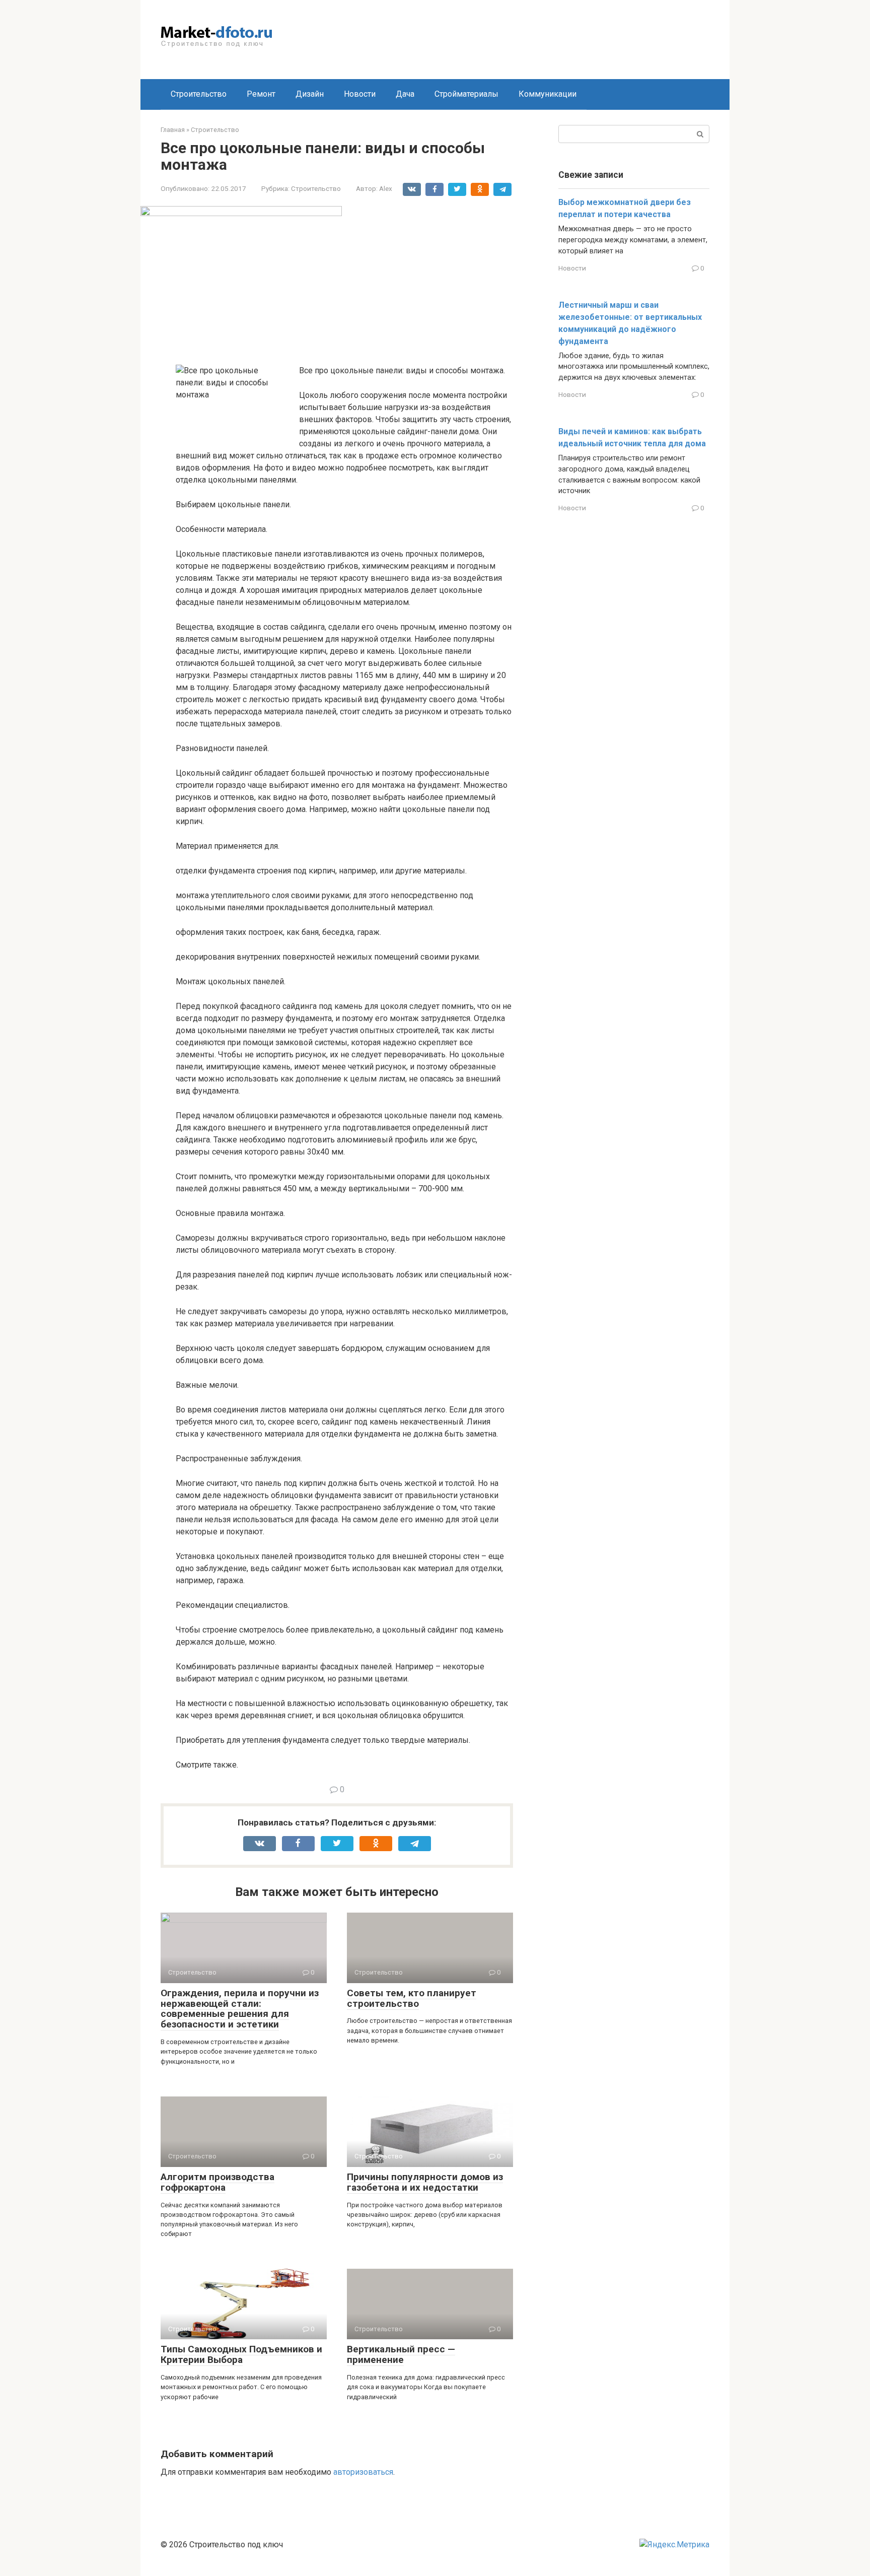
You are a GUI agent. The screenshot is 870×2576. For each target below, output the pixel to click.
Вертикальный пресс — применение (401, 2354)
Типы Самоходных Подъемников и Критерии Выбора (241, 2354)
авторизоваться (363, 2472)
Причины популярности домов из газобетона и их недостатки (425, 2182)
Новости (360, 94)
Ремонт (261, 94)
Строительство (199, 94)
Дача (405, 94)
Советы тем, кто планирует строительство (412, 1998)
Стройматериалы (466, 94)
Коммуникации (548, 94)
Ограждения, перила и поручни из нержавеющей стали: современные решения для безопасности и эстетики (240, 2009)
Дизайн (310, 94)
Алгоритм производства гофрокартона (217, 2182)
